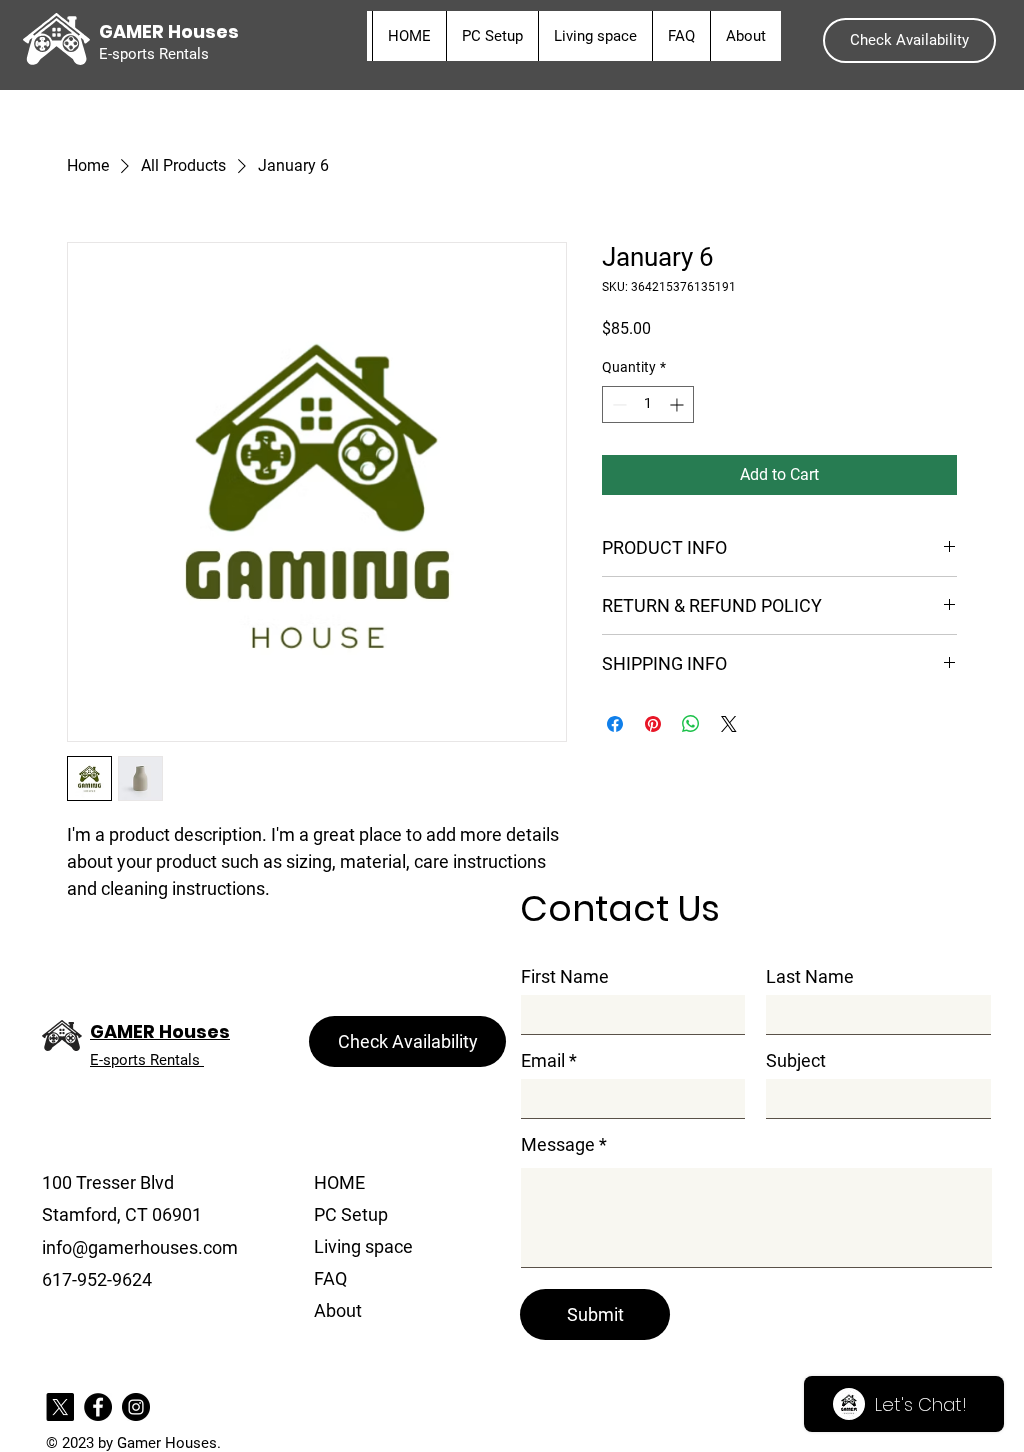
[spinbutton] (648, 404)
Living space (363, 1246)
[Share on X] (729, 724)
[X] (60, 1407)
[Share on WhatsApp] (691, 724)
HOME (339, 1182)
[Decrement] (617, 404)
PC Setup (351, 1214)
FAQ (330, 1278)
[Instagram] (136, 1407)
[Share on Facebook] (615, 724)
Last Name (810, 977)
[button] (909, 40)
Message (558, 1145)
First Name (565, 977)
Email (543, 1061)
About (338, 1310)
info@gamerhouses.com (140, 1247)
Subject (796, 1061)
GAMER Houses (160, 1031)
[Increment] (678, 404)
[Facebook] (98, 1407)
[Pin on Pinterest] (653, 724)
